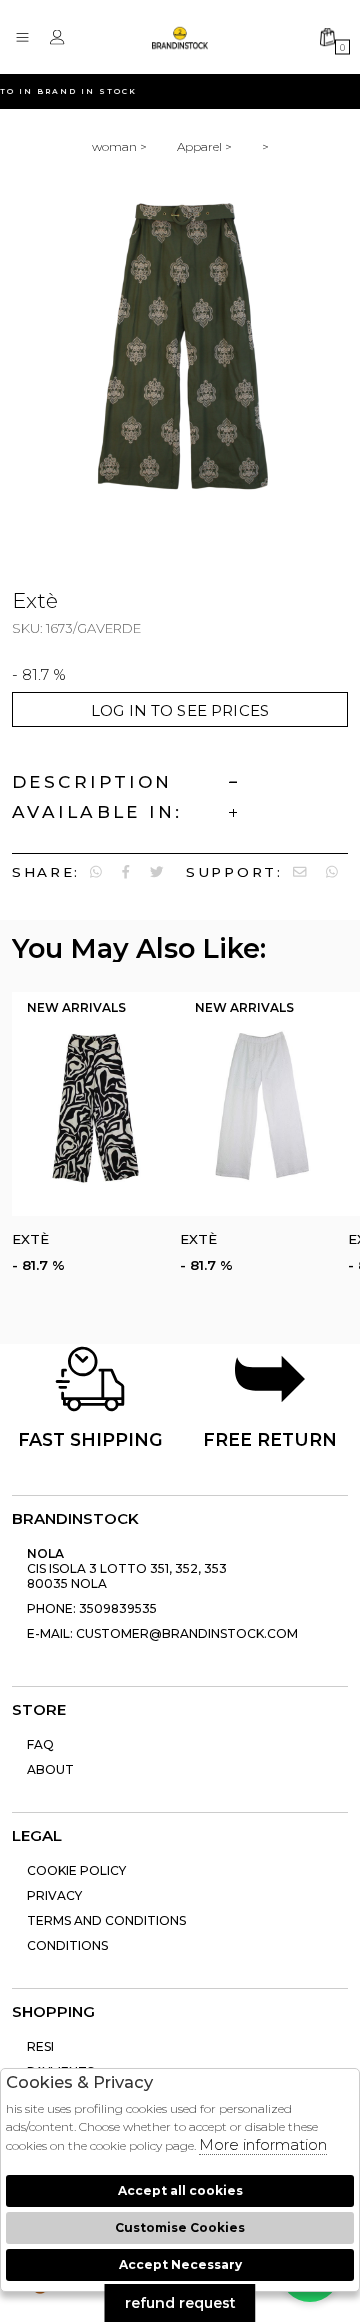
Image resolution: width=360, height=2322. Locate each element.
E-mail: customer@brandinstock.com (162, 1633)
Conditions (67, 1945)
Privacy (54, 1895)
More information (263, 2144)
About (50, 1769)
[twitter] (157, 872)
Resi (40, 2046)
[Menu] (27, 37)
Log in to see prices (180, 710)
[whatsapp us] (96, 872)
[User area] (62, 37)
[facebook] (126, 872)
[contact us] (300, 872)
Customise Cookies (180, 2227)
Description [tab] (92, 782)
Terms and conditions (106, 1920)
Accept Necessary (180, 2264)
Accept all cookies (180, 2190)
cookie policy (76, 1870)
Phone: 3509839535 (92, 1608)
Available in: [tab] (97, 812)
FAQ (40, 1744)
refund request (180, 2303)
